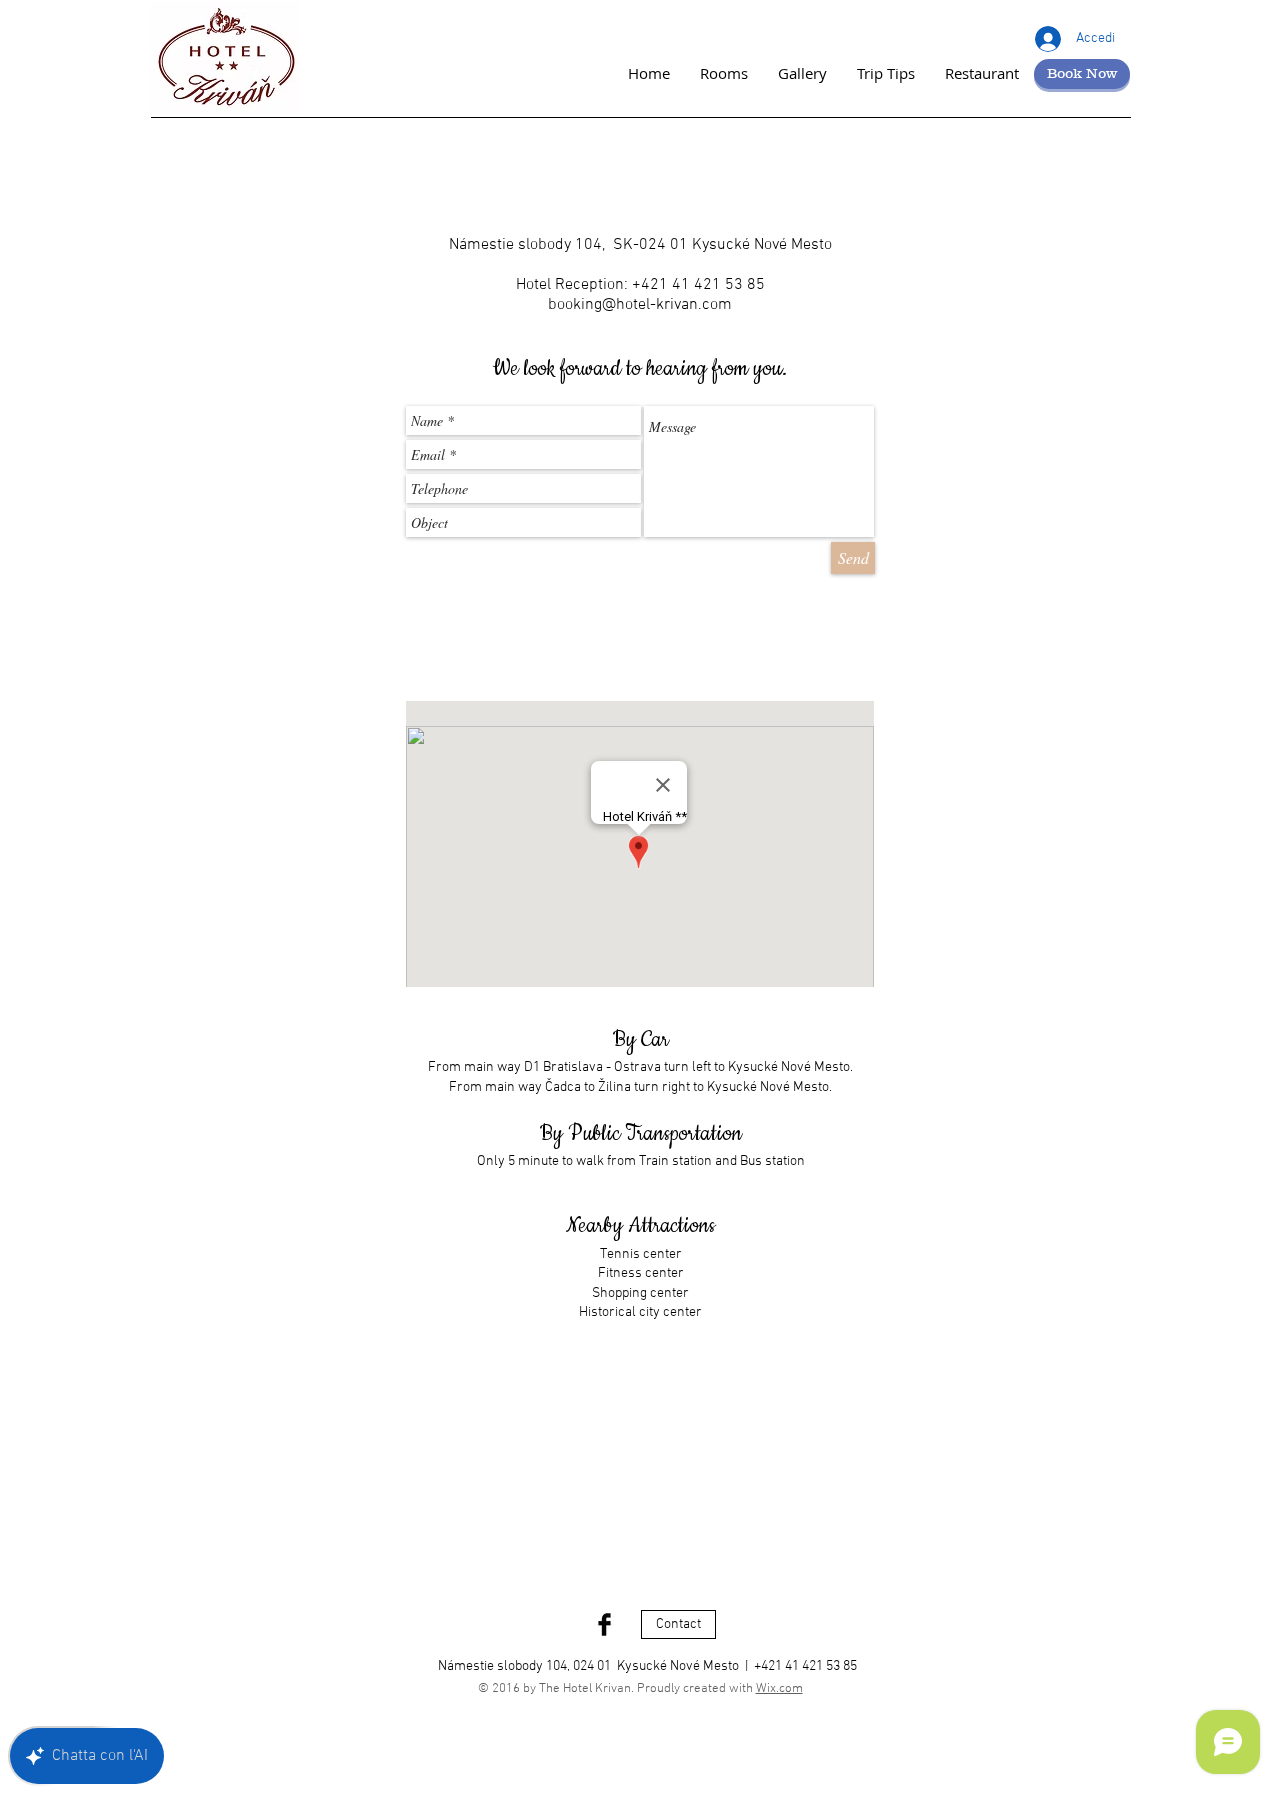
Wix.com (779, 1689)
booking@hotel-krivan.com (640, 305)
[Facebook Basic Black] (604, 1624)
